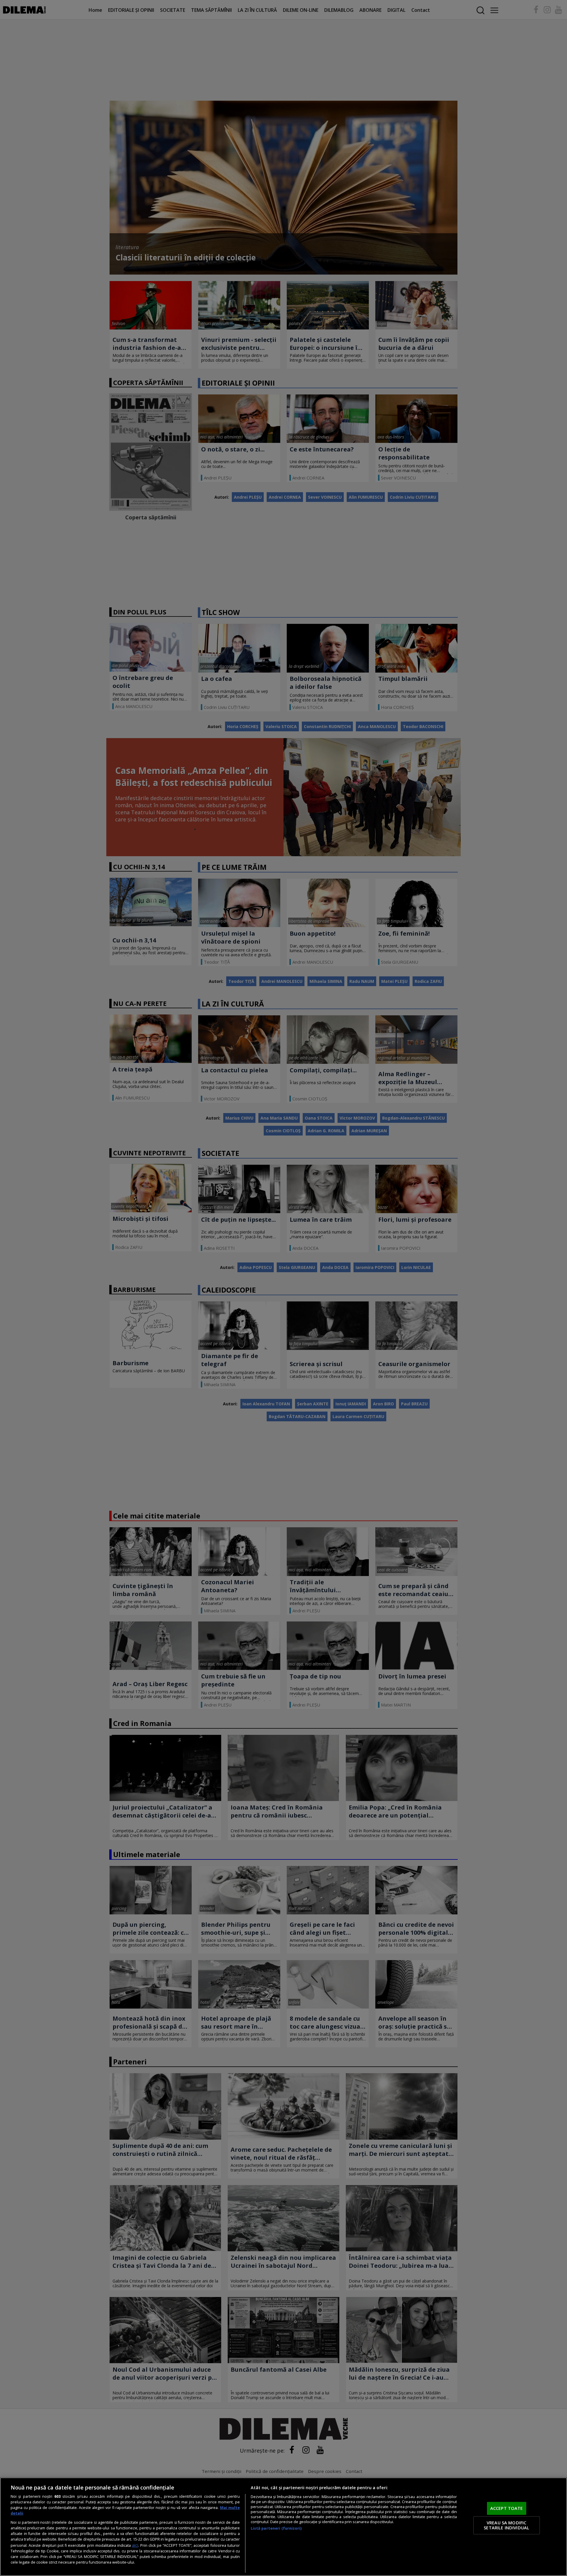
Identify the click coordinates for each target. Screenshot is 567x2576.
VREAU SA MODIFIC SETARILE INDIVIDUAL (506, 2525)
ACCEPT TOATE (507, 2508)
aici (135, 2545)
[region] (283, 2527)
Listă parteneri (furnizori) (276, 2528)
